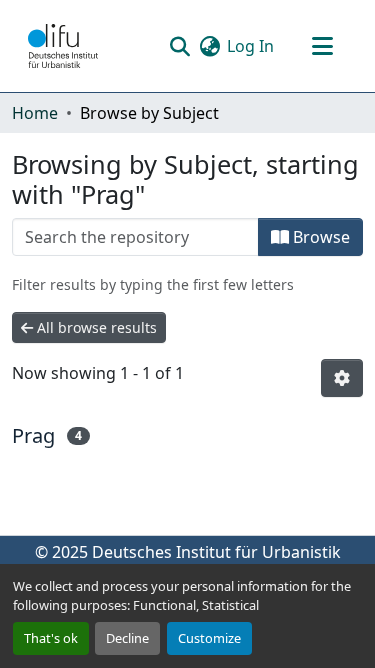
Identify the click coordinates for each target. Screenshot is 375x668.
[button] (63, 46)
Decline (127, 638)
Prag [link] (33, 435)
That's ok (51, 638)
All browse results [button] (95, 327)
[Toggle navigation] (322, 46)
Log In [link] (250, 46)
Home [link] (35, 113)
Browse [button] (319, 237)
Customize (209, 638)
